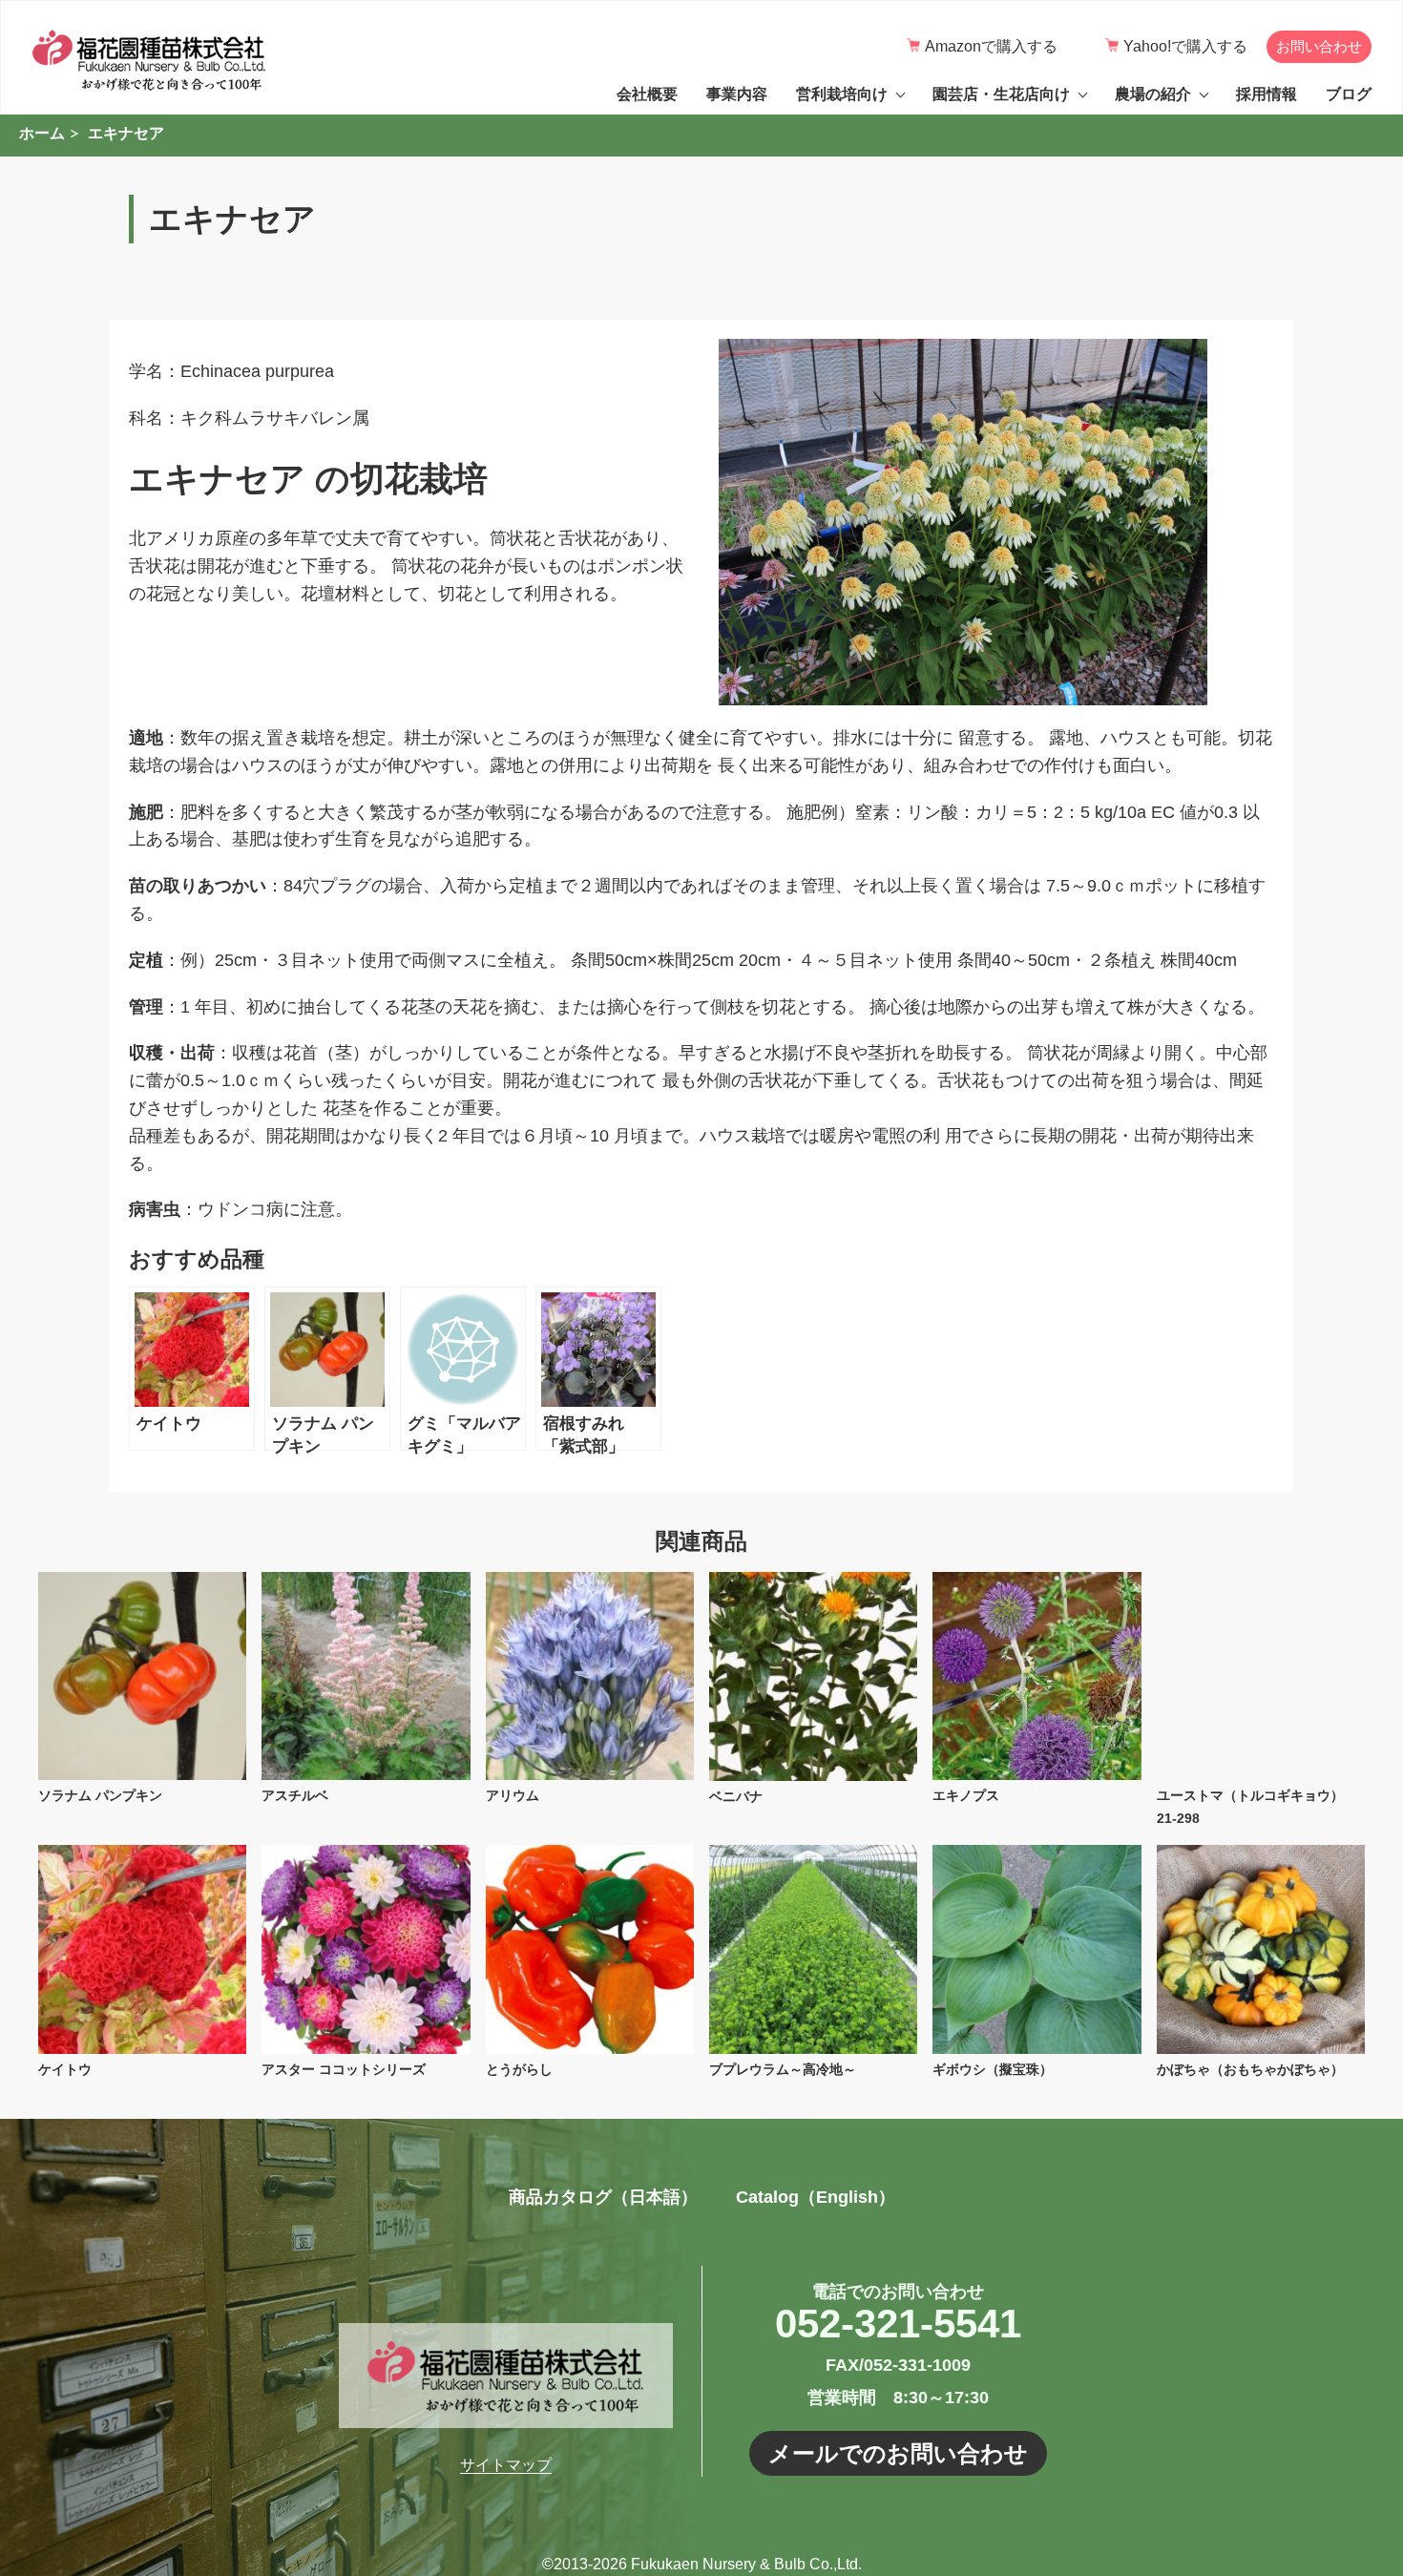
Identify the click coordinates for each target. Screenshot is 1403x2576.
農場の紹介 (1153, 94)
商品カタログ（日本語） (603, 2197)
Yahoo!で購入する (1185, 46)
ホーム (42, 133)
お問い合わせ (1319, 46)
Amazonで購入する (991, 46)
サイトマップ (506, 2465)
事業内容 (737, 94)
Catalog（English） (816, 2197)
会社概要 (647, 94)
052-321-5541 (898, 2324)
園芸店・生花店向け (1001, 94)
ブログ (1349, 94)
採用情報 (1267, 94)
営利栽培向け (842, 94)
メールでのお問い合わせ (898, 2453)
